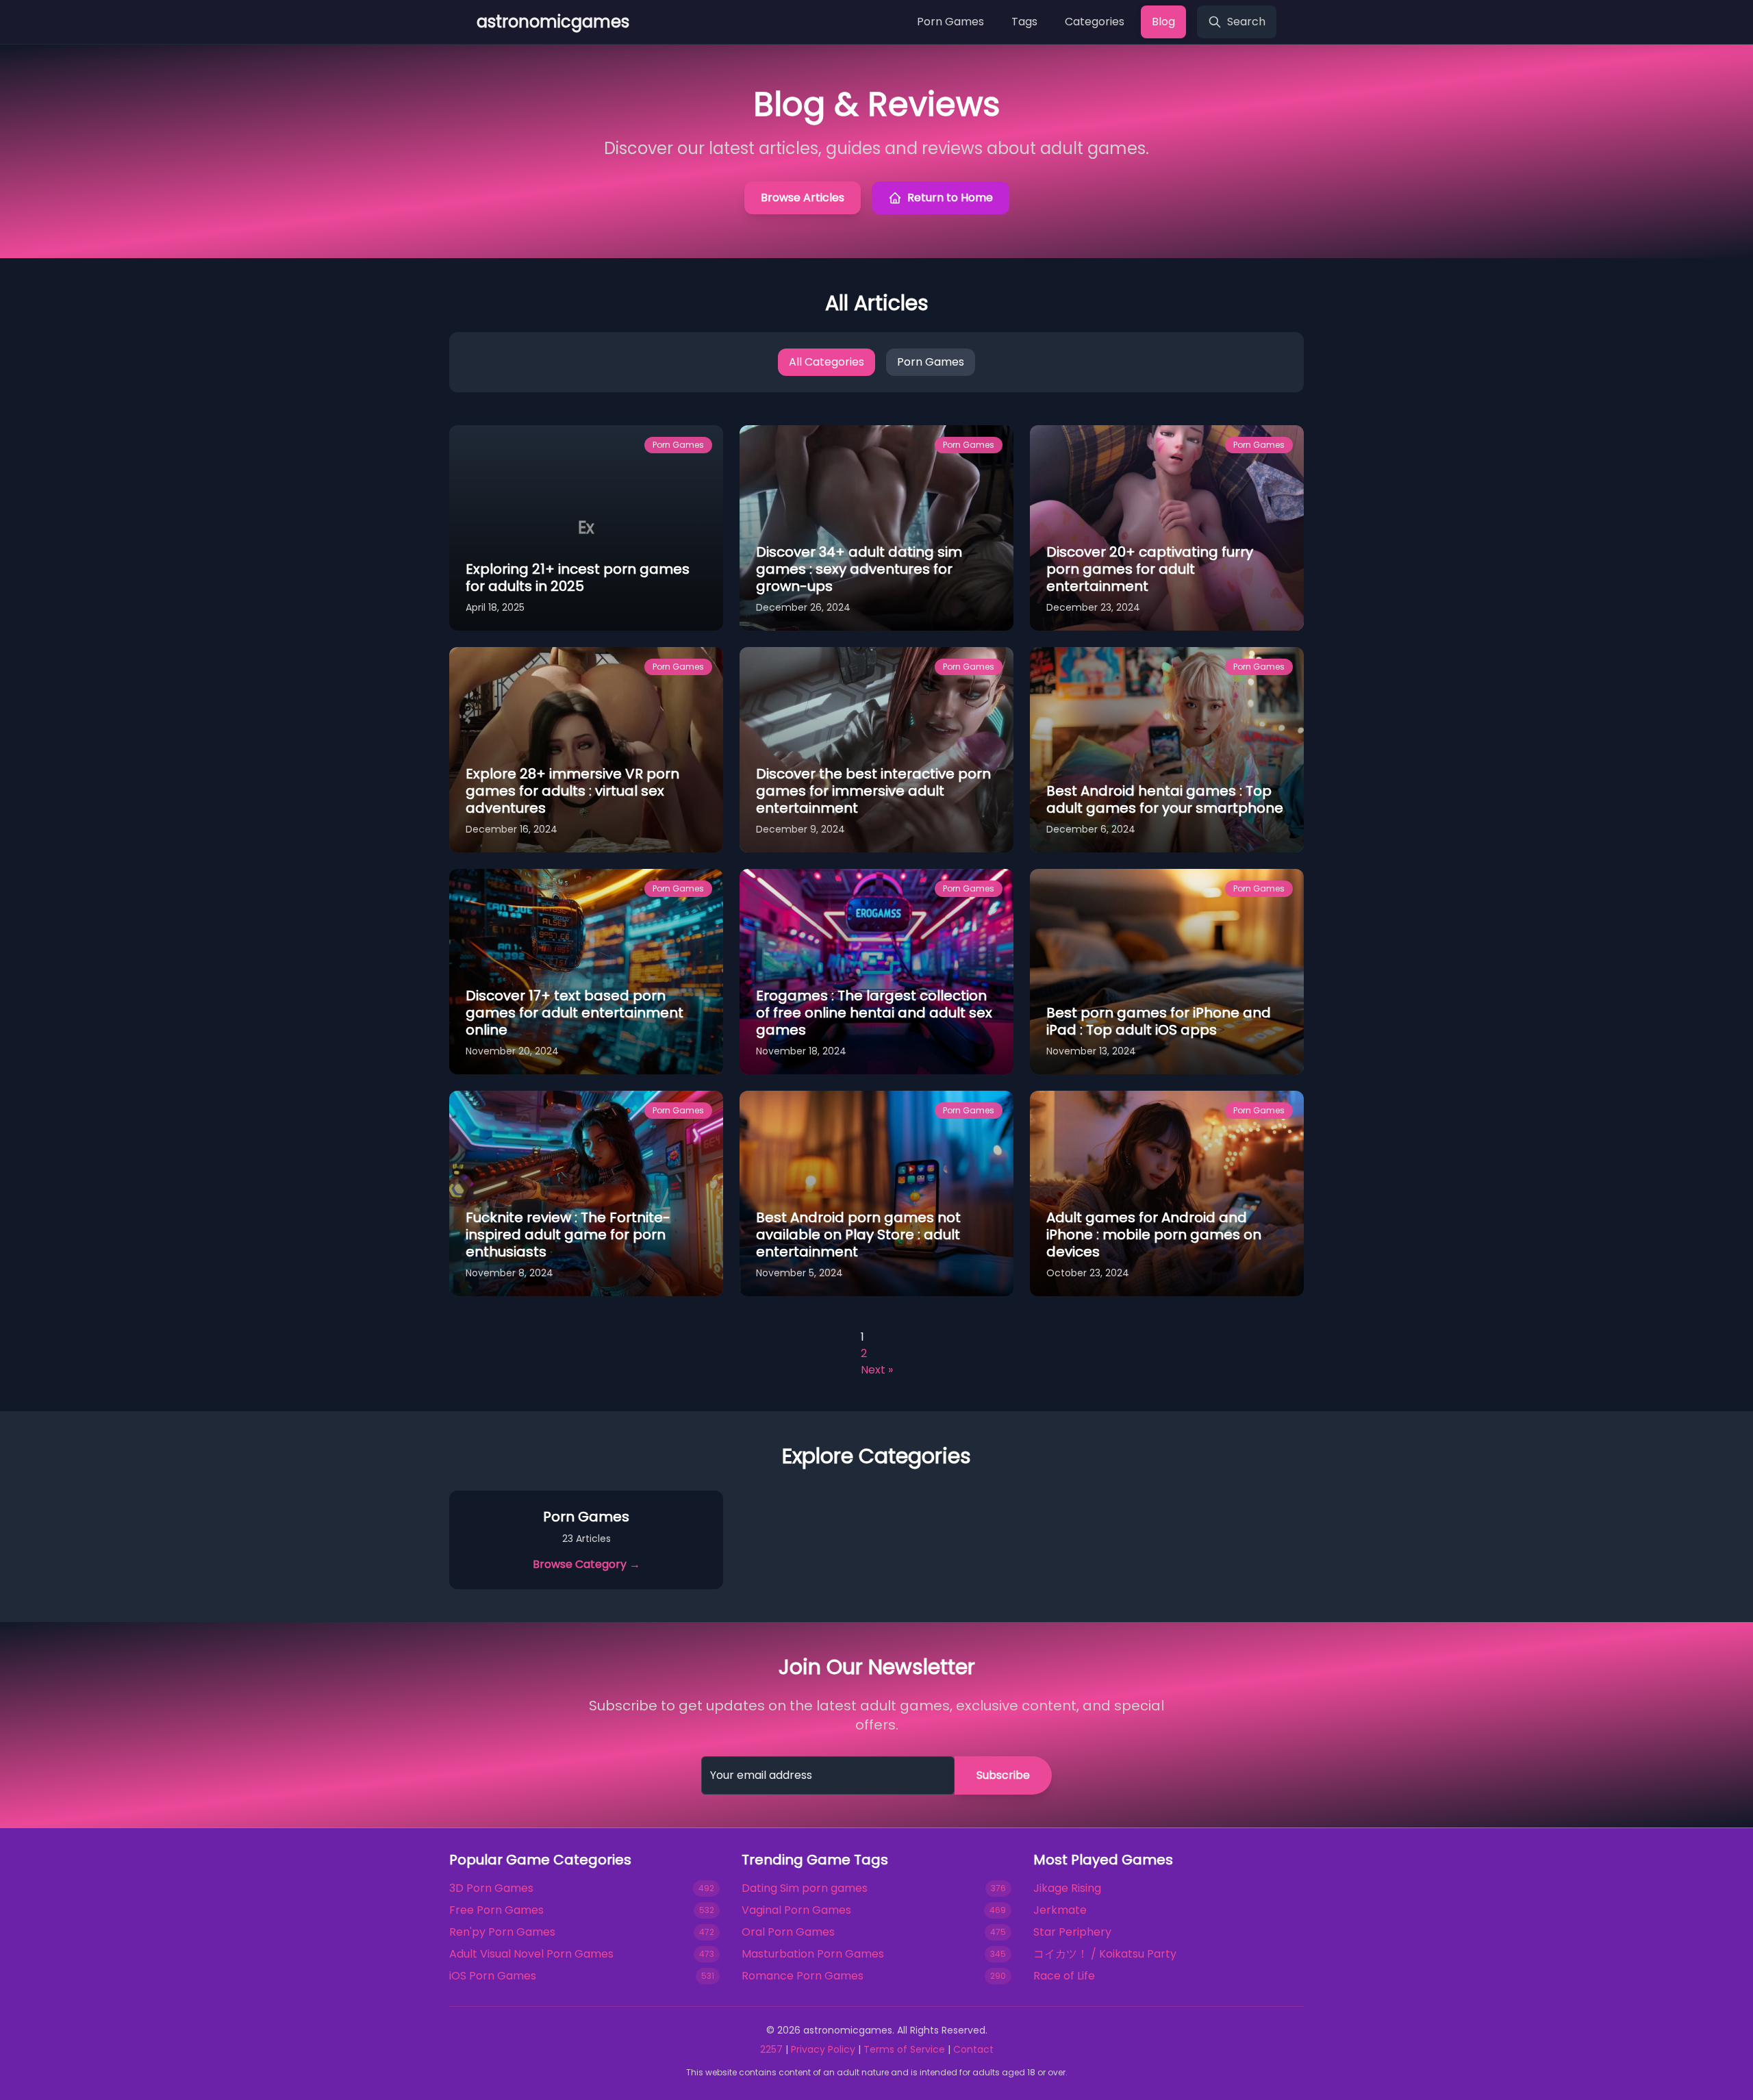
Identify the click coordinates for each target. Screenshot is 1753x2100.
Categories (1095, 22)
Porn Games (950, 22)
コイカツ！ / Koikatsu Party (1105, 1954)
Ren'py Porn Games (502, 1932)
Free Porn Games (496, 1910)
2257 (771, 2049)
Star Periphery (1072, 1932)
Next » (877, 1370)
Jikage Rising (1067, 1888)
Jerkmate (1060, 1910)
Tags (1024, 22)
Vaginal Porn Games (796, 1910)
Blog (1163, 22)
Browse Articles (803, 198)
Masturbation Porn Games (813, 1954)
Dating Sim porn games (805, 1888)
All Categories (827, 362)
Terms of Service (904, 2049)
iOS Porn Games (493, 1976)
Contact (973, 2049)
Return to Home (950, 198)
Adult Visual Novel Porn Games (531, 1954)
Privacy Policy (823, 2049)
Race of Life (1064, 1976)
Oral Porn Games (788, 1932)
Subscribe (1003, 1775)
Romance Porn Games (803, 1976)
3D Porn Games (491, 1888)
